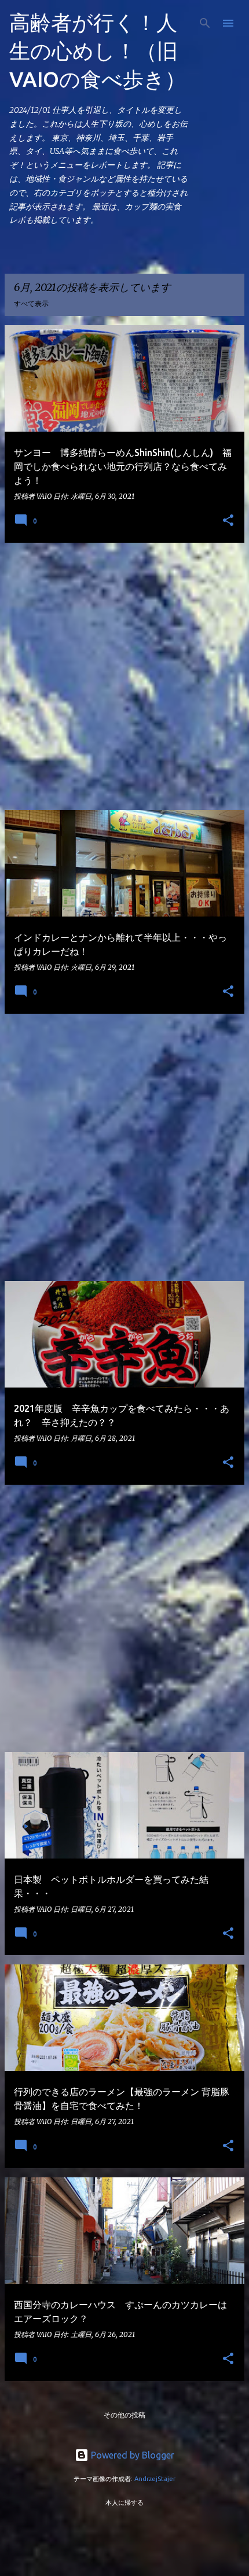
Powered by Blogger (131, 2455)
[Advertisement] (124, 676)
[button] (228, 521)
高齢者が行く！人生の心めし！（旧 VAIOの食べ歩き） (98, 51)
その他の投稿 (124, 2415)
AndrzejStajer (155, 2479)
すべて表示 (31, 303)
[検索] (205, 23)
